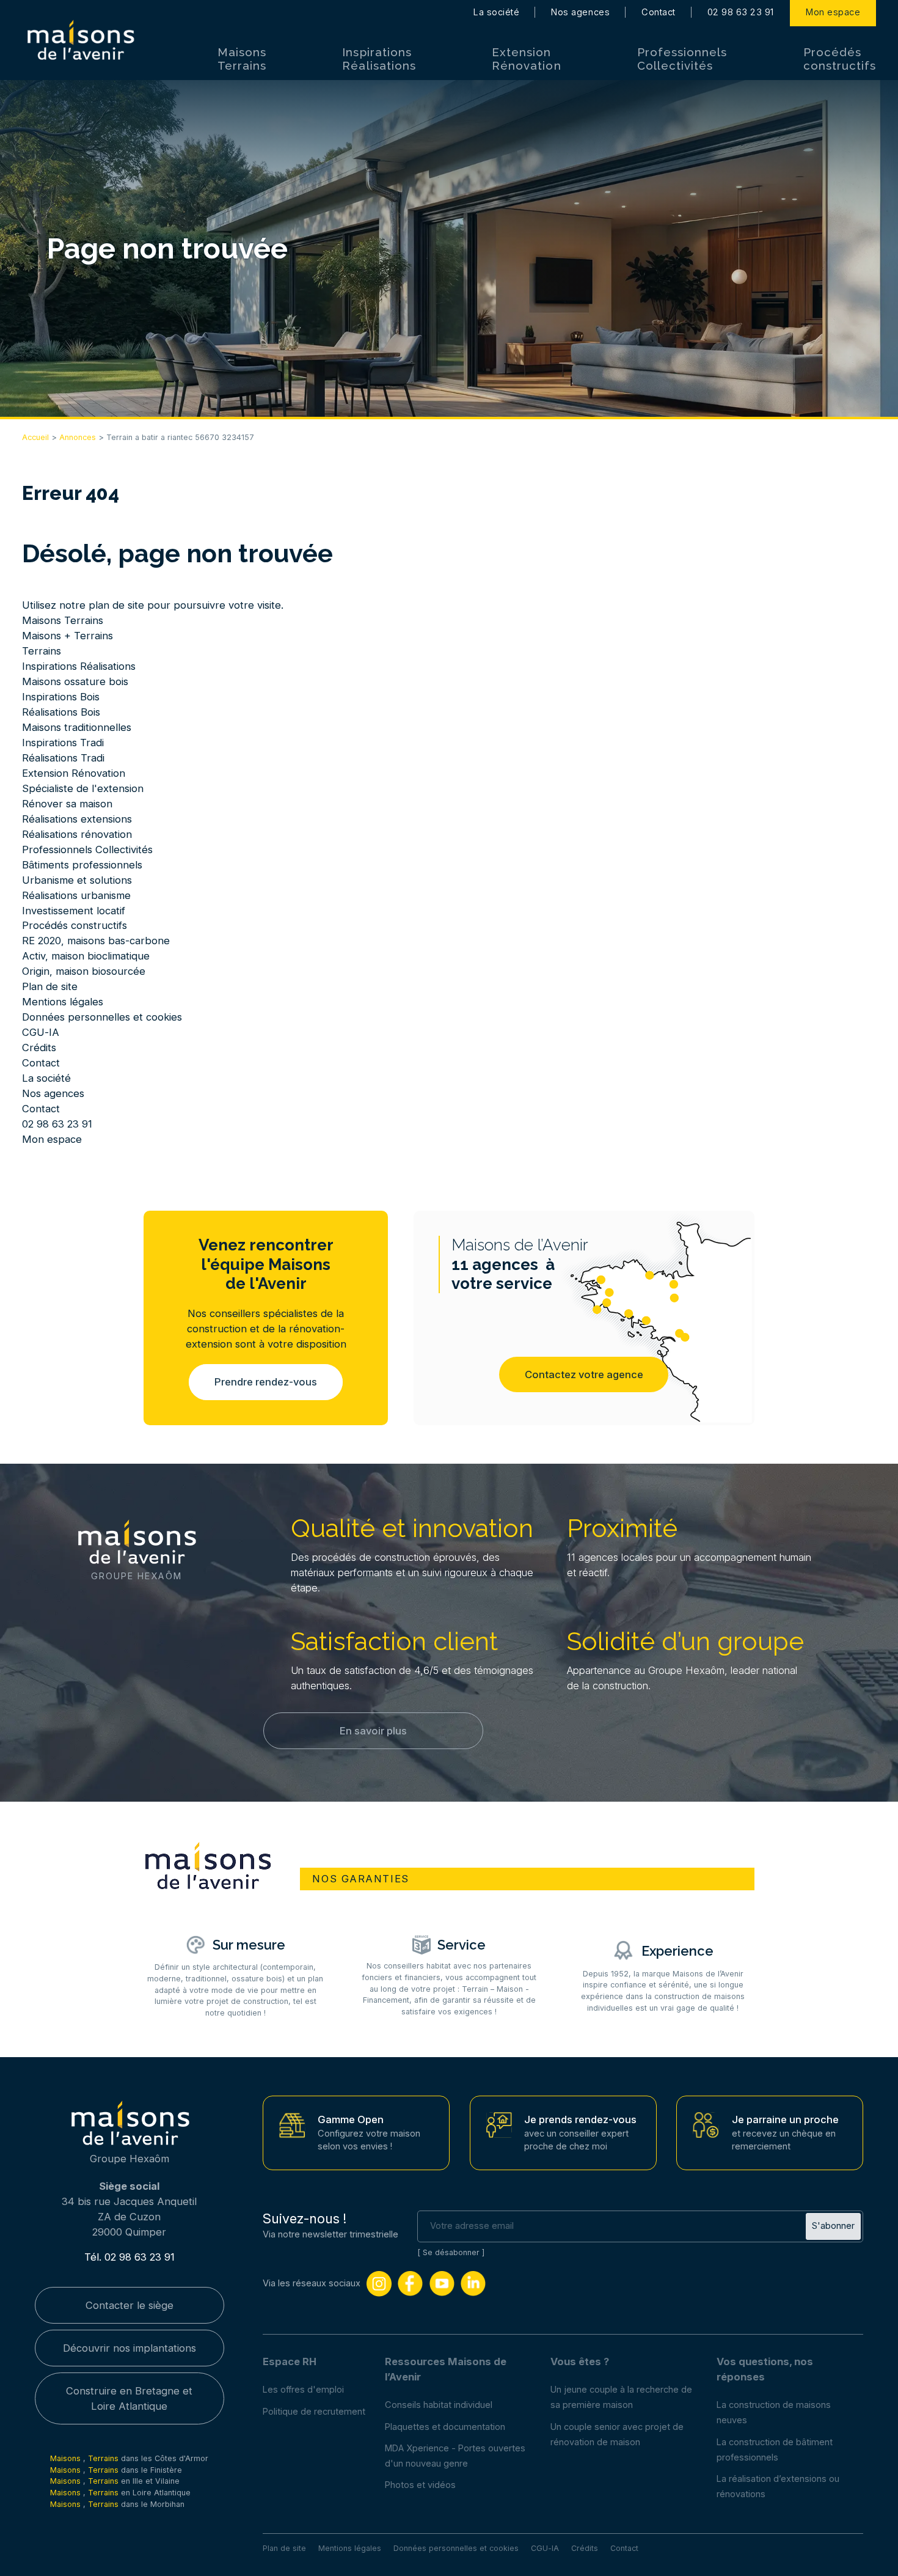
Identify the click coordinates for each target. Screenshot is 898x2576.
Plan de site (50, 986)
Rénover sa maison (67, 804)
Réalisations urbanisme (76, 895)
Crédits (39, 1048)
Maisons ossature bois (75, 681)
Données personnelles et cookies (102, 1017)
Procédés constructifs (840, 59)
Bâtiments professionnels (82, 865)
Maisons (67, 2458)
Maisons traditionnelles (77, 727)
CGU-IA (41, 1032)
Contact (659, 12)
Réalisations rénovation (77, 834)
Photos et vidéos (420, 2485)
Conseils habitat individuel (439, 2405)
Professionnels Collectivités (682, 59)
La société (496, 12)
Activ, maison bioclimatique (86, 956)
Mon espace (833, 12)
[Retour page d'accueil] (80, 40)
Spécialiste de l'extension (83, 788)
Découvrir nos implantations (130, 2348)
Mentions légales (63, 1002)
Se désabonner (451, 2252)
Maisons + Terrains (68, 636)
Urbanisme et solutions (77, 880)
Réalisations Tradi (63, 758)
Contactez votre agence (584, 1374)
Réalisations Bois (61, 712)
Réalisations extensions (77, 819)
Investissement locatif (74, 911)
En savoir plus (373, 1731)
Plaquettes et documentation (445, 2427)
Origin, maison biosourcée (84, 971)
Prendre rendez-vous (266, 1382)
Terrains (42, 651)
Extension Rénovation (526, 59)
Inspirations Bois (61, 697)
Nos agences (580, 12)
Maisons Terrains (242, 59)
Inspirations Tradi (63, 743)
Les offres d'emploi (303, 2390)
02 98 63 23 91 (741, 12)
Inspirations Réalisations (379, 59)
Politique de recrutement (314, 2412)
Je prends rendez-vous (580, 2119)
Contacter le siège (130, 2305)
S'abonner (833, 2226)
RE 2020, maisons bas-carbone (96, 941)
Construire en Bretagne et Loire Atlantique (129, 2398)
